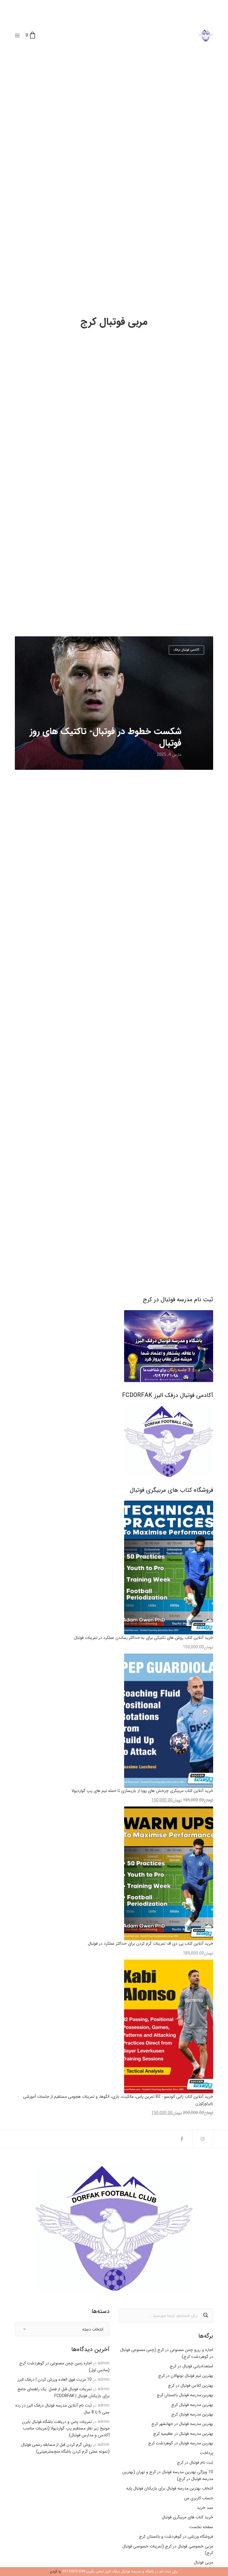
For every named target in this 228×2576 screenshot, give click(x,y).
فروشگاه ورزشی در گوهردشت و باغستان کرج (176, 2536)
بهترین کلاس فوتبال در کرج (191, 2385)
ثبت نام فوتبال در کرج (195, 2462)
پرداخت (207, 2453)
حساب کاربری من (199, 2498)
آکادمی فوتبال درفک (186, 650)
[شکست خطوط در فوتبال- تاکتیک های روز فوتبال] (114, 703)
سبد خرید (205, 2508)
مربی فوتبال (204, 2562)
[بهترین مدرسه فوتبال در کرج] (206, 36)
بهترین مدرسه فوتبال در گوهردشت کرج (181, 2443)
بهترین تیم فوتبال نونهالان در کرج (186, 2376)
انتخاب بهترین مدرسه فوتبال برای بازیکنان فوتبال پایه (170, 2488)
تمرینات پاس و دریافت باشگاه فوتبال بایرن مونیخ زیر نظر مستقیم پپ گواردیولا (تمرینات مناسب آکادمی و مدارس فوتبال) (66, 2428)
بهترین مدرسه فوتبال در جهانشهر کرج (182, 2424)
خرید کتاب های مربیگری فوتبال (187, 2517)
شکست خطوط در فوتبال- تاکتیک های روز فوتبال (106, 737)
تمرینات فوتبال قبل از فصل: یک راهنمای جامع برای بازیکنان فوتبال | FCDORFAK (64, 2392)
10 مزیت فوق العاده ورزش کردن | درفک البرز (55, 2380)
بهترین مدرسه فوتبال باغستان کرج (185, 2395)
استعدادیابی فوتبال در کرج (191, 2366)
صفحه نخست (201, 2527)
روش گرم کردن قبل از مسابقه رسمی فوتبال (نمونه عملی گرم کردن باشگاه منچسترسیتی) (65, 2448)
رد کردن (56, 2571)
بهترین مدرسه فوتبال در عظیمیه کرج (183, 2434)
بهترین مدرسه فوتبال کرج (192, 2405)
